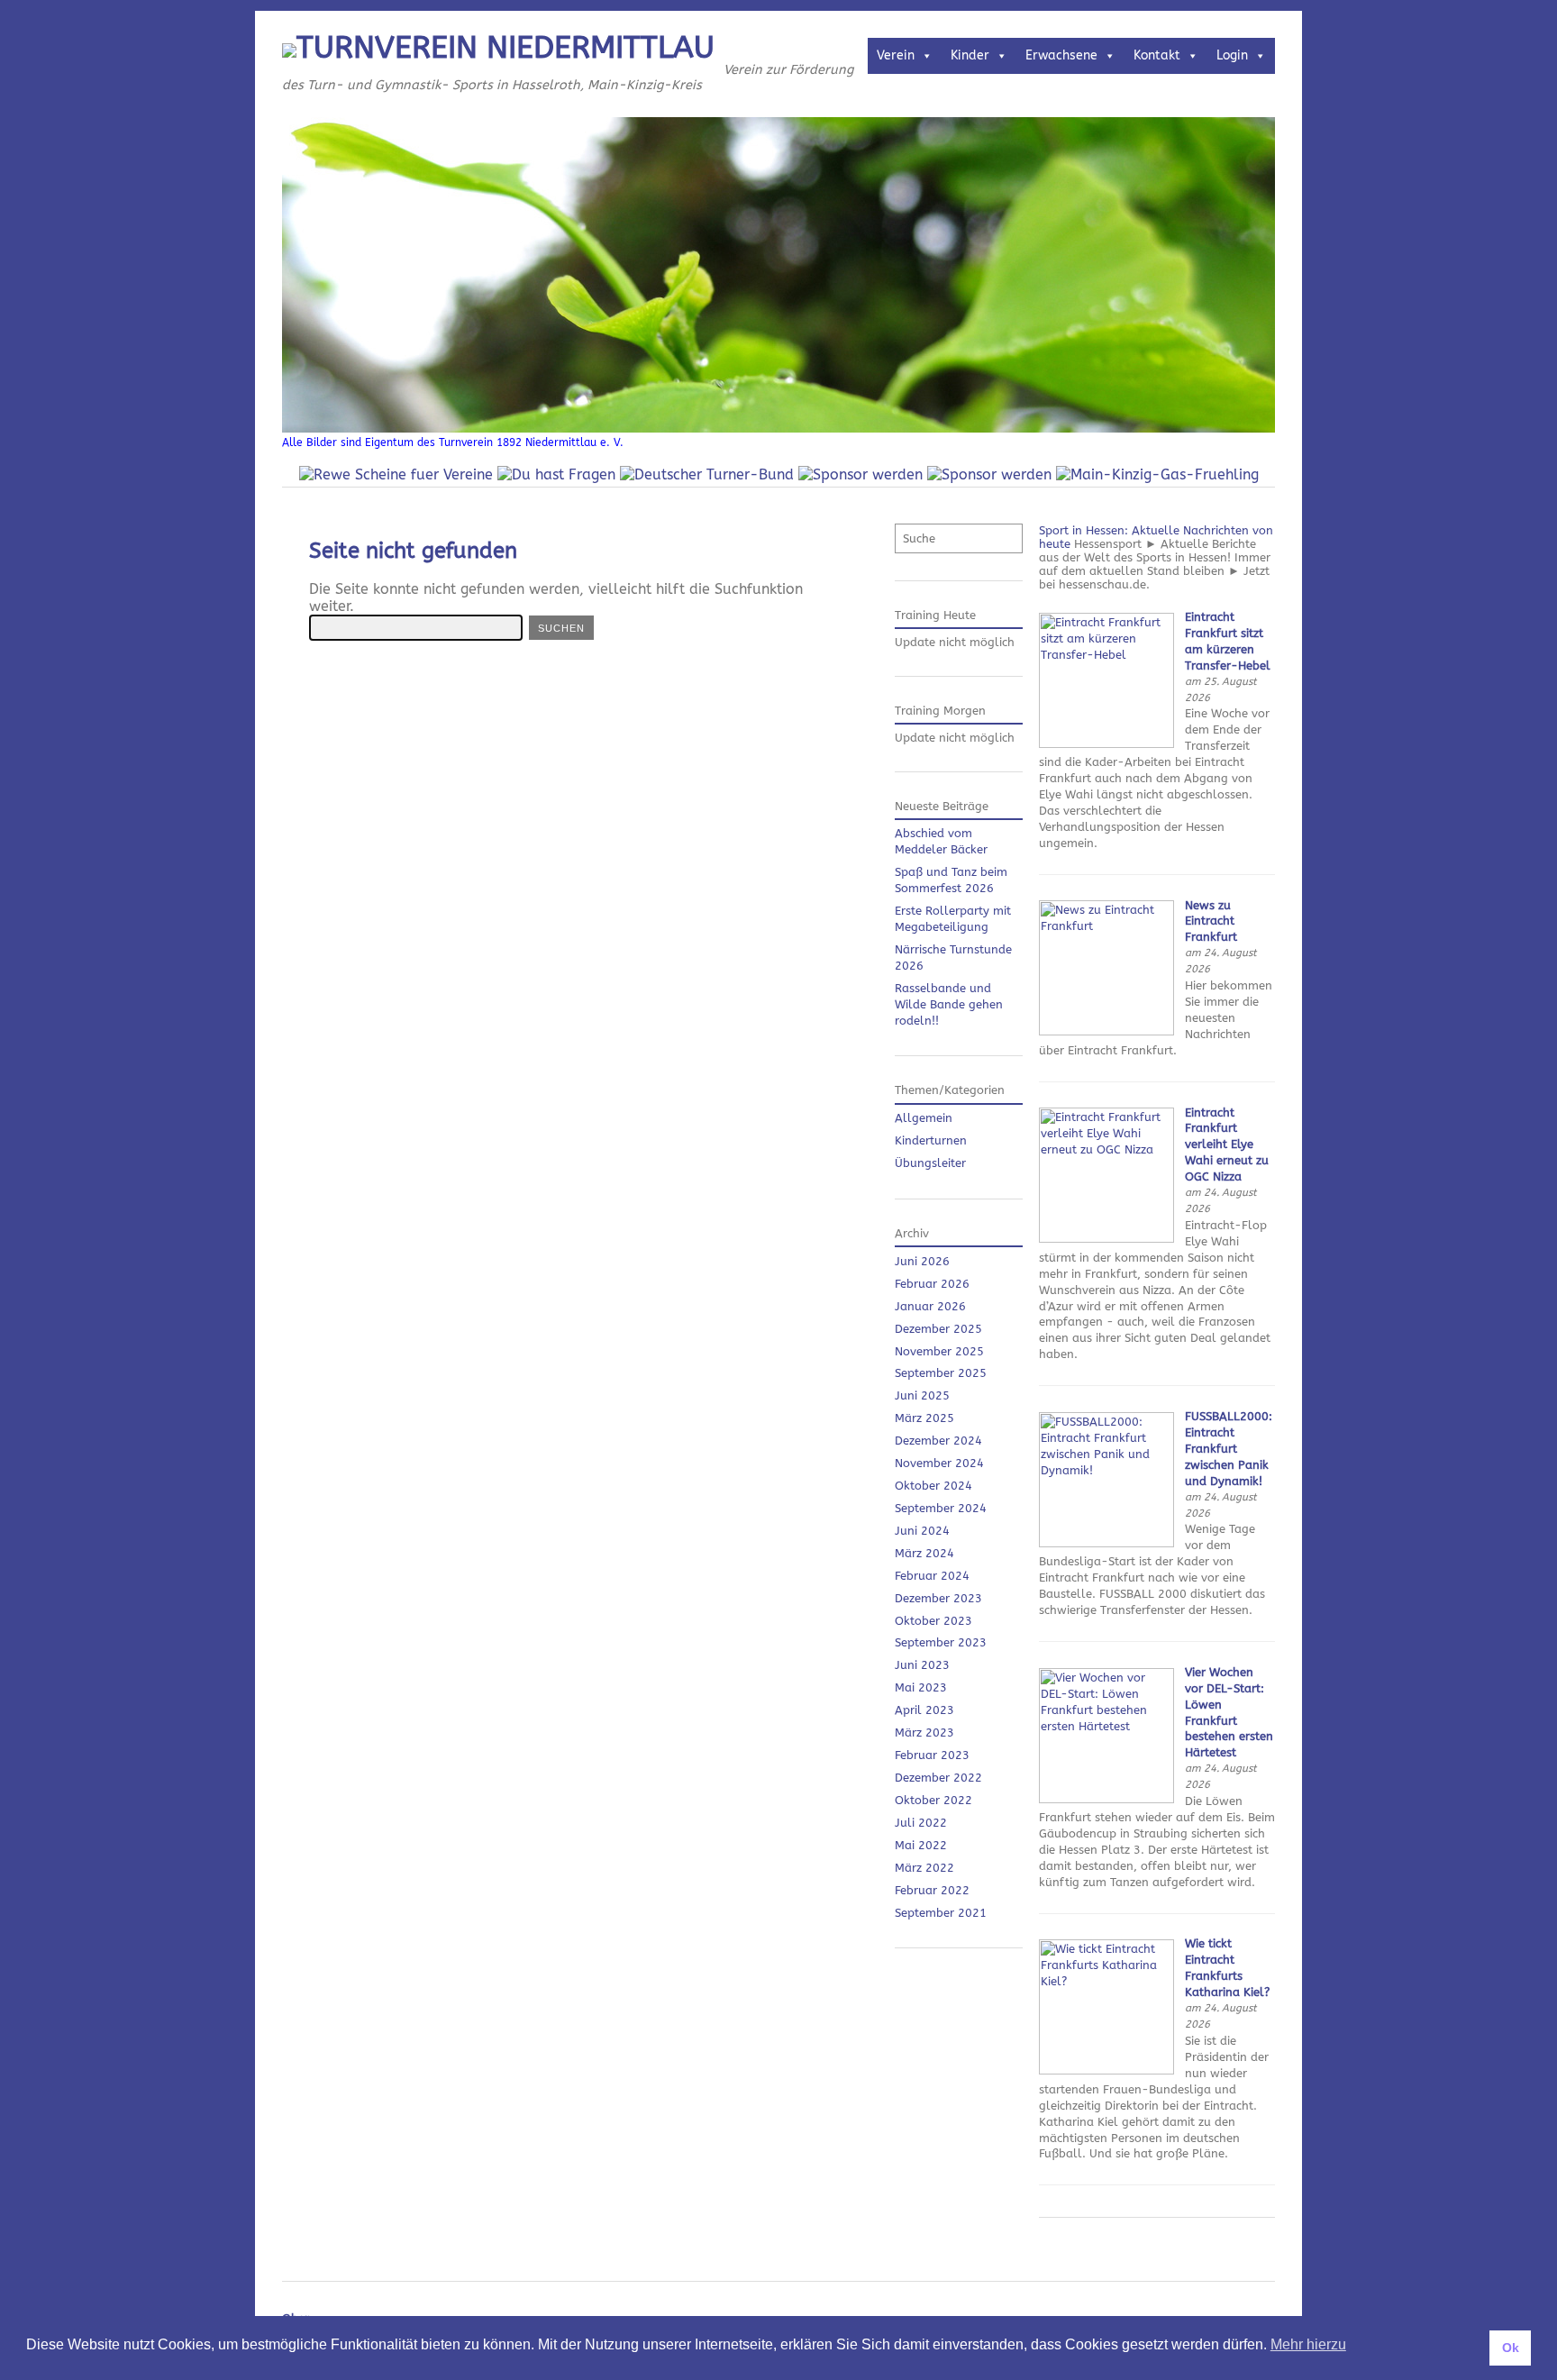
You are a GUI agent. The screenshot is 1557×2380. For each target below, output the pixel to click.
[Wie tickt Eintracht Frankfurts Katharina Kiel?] (1106, 2070)
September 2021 (941, 1913)
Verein (896, 55)
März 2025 (924, 1418)
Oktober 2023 (933, 1621)
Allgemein (924, 1118)
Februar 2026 (932, 1284)
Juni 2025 (922, 1395)
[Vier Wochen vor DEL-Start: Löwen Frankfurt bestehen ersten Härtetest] (1106, 1799)
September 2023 (941, 1642)
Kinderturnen (931, 1140)
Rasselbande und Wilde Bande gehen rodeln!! (949, 1004)
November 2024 (939, 1463)
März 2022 (924, 1868)
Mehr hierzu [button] (1308, 2344)
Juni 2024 (922, 1531)
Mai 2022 (921, 1845)
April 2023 (924, 1710)
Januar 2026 (930, 1306)
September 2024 (941, 1508)
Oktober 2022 (933, 1800)
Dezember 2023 (938, 1598)
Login (1232, 55)
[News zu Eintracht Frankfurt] (1106, 1031)
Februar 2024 (932, 1576)
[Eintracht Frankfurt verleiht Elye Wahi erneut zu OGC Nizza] (1106, 1239)
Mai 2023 (921, 1687)
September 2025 (941, 1373)
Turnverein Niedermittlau (505, 48)
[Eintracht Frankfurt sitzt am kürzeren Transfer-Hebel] (1106, 744)
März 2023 (924, 1733)
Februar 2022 (932, 1890)
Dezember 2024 (938, 1441)
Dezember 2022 (938, 1778)
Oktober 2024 (933, 1486)
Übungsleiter (930, 1163)
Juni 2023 (922, 1665)
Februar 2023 (932, 1755)
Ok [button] (1511, 2348)
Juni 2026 (922, 1261)
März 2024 (924, 1553)
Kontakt (1157, 55)
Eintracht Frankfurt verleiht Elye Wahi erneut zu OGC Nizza (1227, 1145)
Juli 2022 (921, 1823)
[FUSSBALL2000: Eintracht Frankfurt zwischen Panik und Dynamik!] (1106, 1543)
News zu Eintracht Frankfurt (1211, 921)
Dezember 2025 (938, 1329)
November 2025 (939, 1351)
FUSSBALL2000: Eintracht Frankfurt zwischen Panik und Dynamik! (1229, 1449)
